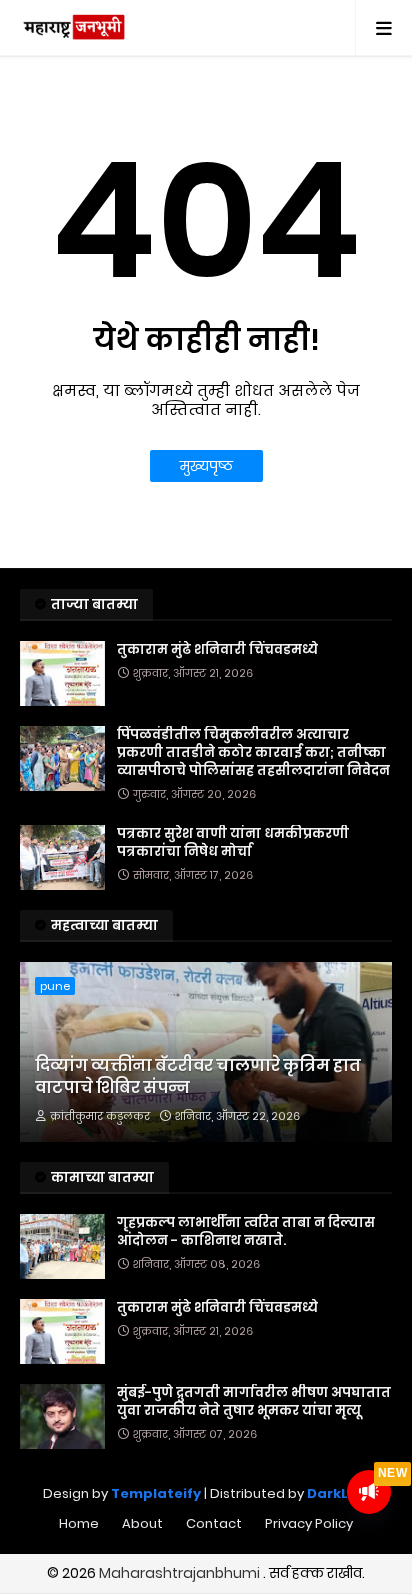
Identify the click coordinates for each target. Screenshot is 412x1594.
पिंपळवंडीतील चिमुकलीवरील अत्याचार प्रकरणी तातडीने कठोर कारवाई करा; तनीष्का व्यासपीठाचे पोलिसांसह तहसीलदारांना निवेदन (253, 753)
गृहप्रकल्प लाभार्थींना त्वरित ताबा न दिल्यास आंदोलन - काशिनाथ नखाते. (246, 1232)
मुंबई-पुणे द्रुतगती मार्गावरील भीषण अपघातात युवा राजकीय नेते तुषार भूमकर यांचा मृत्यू (254, 1402)
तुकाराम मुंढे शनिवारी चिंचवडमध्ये (217, 650)
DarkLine (338, 1493)
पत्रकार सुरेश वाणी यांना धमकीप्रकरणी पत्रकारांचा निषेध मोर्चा (233, 843)
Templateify (156, 1493)
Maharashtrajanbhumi (181, 1573)
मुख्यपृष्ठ (206, 466)
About (142, 1523)
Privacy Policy (309, 1523)
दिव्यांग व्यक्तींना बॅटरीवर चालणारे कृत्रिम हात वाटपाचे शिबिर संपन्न (198, 1077)
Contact (214, 1523)
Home (79, 1523)
